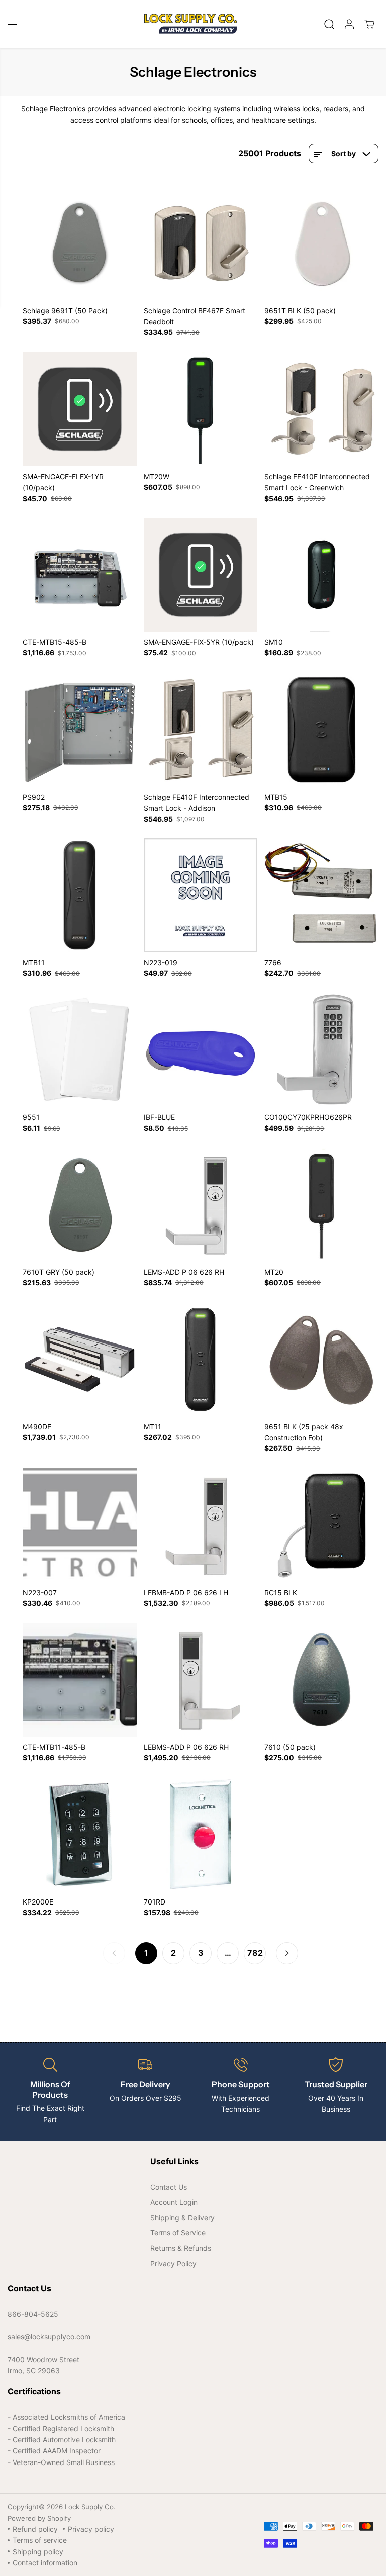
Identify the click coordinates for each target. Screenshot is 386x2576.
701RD (155, 1902)
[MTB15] (321, 730)
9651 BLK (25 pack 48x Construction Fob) (304, 1432)
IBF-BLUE (159, 1117)
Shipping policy (38, 2552)
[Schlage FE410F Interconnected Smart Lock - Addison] (201, 730)
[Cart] (369, 24)
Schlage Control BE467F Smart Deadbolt (195, 316)
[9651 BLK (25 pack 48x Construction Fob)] (321, 1359)
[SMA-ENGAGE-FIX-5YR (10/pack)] (201, 575)
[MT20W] (201, 409)
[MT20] (321, 1205)
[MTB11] (80, 895)
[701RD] (201, 1834)
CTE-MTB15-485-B (55, 642)
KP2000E (38, 1902)
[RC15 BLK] (321, 1525)
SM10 (274, 642)
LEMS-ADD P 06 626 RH (184, 1272)
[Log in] (349, 24)
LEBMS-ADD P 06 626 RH (186, 1747)
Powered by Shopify (39, 2518)
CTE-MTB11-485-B (54, 1747)
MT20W (157, 476)
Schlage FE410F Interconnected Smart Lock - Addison (197, 802)
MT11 (153, 1427)
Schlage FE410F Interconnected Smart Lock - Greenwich (317, 482)
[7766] (321, 895)
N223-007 (40, 1592)
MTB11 (34, 963)
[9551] (80, 1050)
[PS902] (80, 730)
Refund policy (35, 2529)
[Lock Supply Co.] (190, 24)
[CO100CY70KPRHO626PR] (321, 1050)
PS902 (34, 797)
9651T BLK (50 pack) (300, 311)
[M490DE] (80, 1359)
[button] (14, 24)
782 (255, 1953)
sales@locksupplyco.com (49, 2337)
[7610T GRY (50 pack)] (80, 1205)
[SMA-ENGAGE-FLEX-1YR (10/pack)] (80, 409)
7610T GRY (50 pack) (59, 1272)
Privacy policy (91, 2529)
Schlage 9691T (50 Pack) (65, 311)
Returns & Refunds (181, 2248)
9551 (31, 1117)
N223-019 (161, 963)
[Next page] (287, 1953)
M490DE (37, 1427)
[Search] (329, 24)
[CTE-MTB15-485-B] (80, 575)
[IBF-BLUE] (201, 1050)
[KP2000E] (80, 1834)
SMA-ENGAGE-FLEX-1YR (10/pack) (63, 482)
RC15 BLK (281, 1592)
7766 (273, 963)
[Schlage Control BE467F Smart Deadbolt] (201, 243)
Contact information (45, 2563)
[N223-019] (201, 895)
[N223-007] (80, 1525)
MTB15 (276, 797)
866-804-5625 (33, 2314)
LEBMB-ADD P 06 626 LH (186, 1592)
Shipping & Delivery (182, 2218)
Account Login (174, 2202)
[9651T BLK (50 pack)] (321, 243)
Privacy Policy (173, 2263)
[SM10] (321, 575)
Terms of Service (178, 2233)
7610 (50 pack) (290, 1747)
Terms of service (40, 2540)
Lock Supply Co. (90, 2507)
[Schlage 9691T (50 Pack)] (80, 243)
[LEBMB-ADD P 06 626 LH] (201, 1525)
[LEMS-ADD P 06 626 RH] (201, 1205)
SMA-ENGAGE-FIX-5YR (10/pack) (199, 642)
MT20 (274, 1272)
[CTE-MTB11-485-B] (80, 1680)
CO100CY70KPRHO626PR (308, 1117)
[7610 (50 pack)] (321, 1680)
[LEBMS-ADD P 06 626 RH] (201, 1680)
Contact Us (169, 2187)
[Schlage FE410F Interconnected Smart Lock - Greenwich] (321, 409)
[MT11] (201, 1359)
